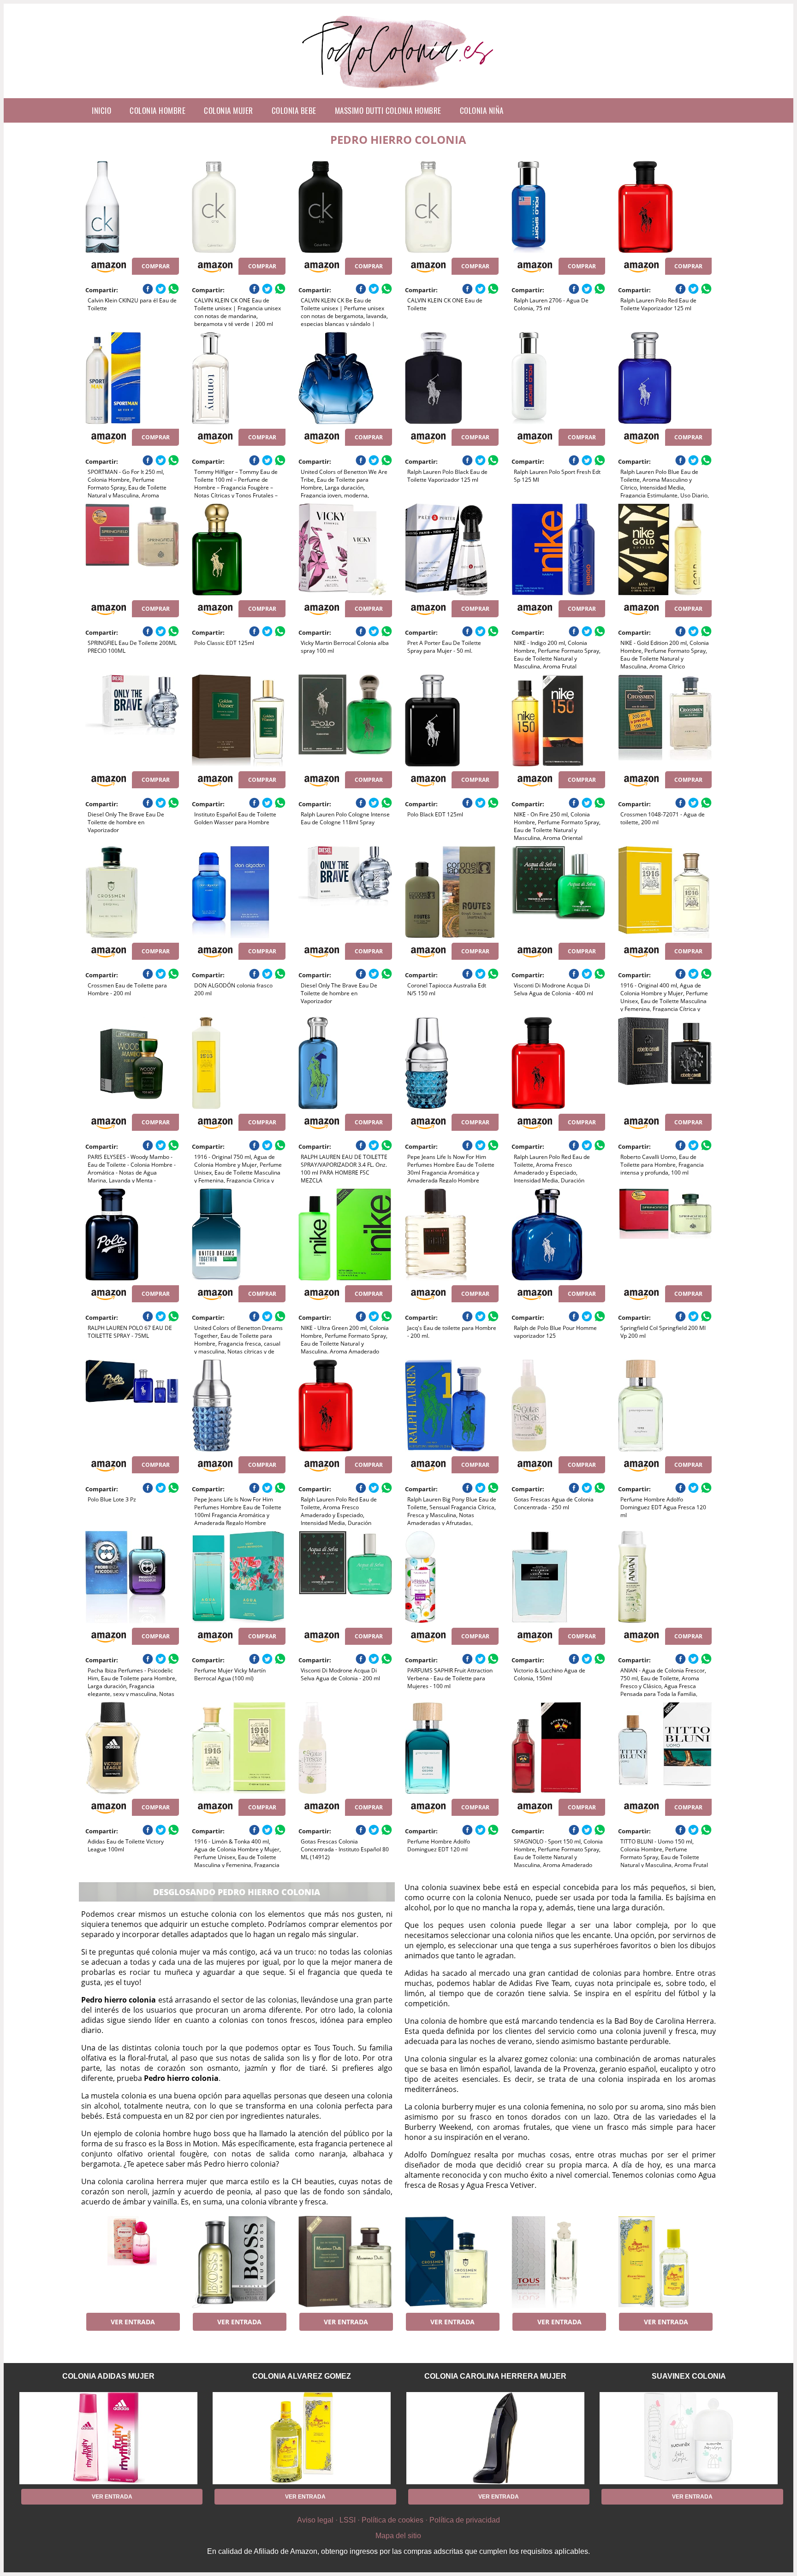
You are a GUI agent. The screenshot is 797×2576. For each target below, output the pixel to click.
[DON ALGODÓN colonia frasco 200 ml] (239, 892)
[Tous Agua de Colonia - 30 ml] (558, 2262)
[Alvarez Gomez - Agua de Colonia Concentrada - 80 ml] (665, 2262)
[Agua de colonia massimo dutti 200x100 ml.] (345, 2262)
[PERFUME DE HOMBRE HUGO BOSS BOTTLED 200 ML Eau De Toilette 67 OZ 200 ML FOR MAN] (239, 2262)
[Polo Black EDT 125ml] (452, 721)
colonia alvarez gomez (302, 2376)
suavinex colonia (689, 2376)
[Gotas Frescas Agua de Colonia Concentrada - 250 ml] (558, 1406)
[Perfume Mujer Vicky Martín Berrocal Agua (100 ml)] (239, 1577)
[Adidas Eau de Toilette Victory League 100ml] (132, 1748)
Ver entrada (133, 2322)
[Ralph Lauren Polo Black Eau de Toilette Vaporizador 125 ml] (452, 378)
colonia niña (482, 110)
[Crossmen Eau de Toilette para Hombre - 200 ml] (132, 892)
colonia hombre (158, 110)
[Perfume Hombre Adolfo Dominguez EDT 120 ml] (452, 1748)
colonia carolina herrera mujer (495, 2376)
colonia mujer (229, 110)
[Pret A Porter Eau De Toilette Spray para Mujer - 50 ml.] (452, 549)
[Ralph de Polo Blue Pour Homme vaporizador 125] (558, 1235)
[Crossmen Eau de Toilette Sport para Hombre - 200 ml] (452, 2262)
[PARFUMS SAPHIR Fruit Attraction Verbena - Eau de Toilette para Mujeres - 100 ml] (452, 1577)
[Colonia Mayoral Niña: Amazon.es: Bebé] (132, 2262)
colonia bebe (294, 110)
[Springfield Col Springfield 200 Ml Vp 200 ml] (665, 1235)
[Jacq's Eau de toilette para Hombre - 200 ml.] (452, 1235)
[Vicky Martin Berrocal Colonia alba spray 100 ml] (345, 549)
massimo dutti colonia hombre (388, 110)
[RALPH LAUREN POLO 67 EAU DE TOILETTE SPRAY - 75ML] (132, 1235)
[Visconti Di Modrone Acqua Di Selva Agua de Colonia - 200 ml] (345, 1577)
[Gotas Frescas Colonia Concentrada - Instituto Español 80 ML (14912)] (345, 1748)
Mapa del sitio (398, 2536)
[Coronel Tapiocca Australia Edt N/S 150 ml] (452, 892)
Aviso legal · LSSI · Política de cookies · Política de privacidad (398, 2520)
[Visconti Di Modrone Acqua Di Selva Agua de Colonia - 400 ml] (558, 892)
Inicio (101, 110)
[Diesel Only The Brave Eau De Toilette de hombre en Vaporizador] (132, 721)
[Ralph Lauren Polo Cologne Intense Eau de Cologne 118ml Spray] (345, 721)
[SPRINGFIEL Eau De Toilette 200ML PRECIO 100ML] (132, 549)
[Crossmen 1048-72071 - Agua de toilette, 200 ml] (665, 721)
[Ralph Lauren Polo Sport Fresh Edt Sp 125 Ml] (558, 378)
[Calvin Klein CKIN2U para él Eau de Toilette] (132, 207)
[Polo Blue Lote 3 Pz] (132, 1406)
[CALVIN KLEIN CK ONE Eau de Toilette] (452, 207)
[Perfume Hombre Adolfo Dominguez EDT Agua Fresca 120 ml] (665, 1406)
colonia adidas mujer (108, 2376)
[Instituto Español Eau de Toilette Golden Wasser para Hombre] (239, 721)
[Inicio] (399, 91)
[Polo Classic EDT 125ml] (239, 549)
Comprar (156, 266)
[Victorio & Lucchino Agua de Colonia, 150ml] (558, 1577)
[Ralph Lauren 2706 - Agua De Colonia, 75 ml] (558, 207)
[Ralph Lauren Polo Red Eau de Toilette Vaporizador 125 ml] (665, 207)
